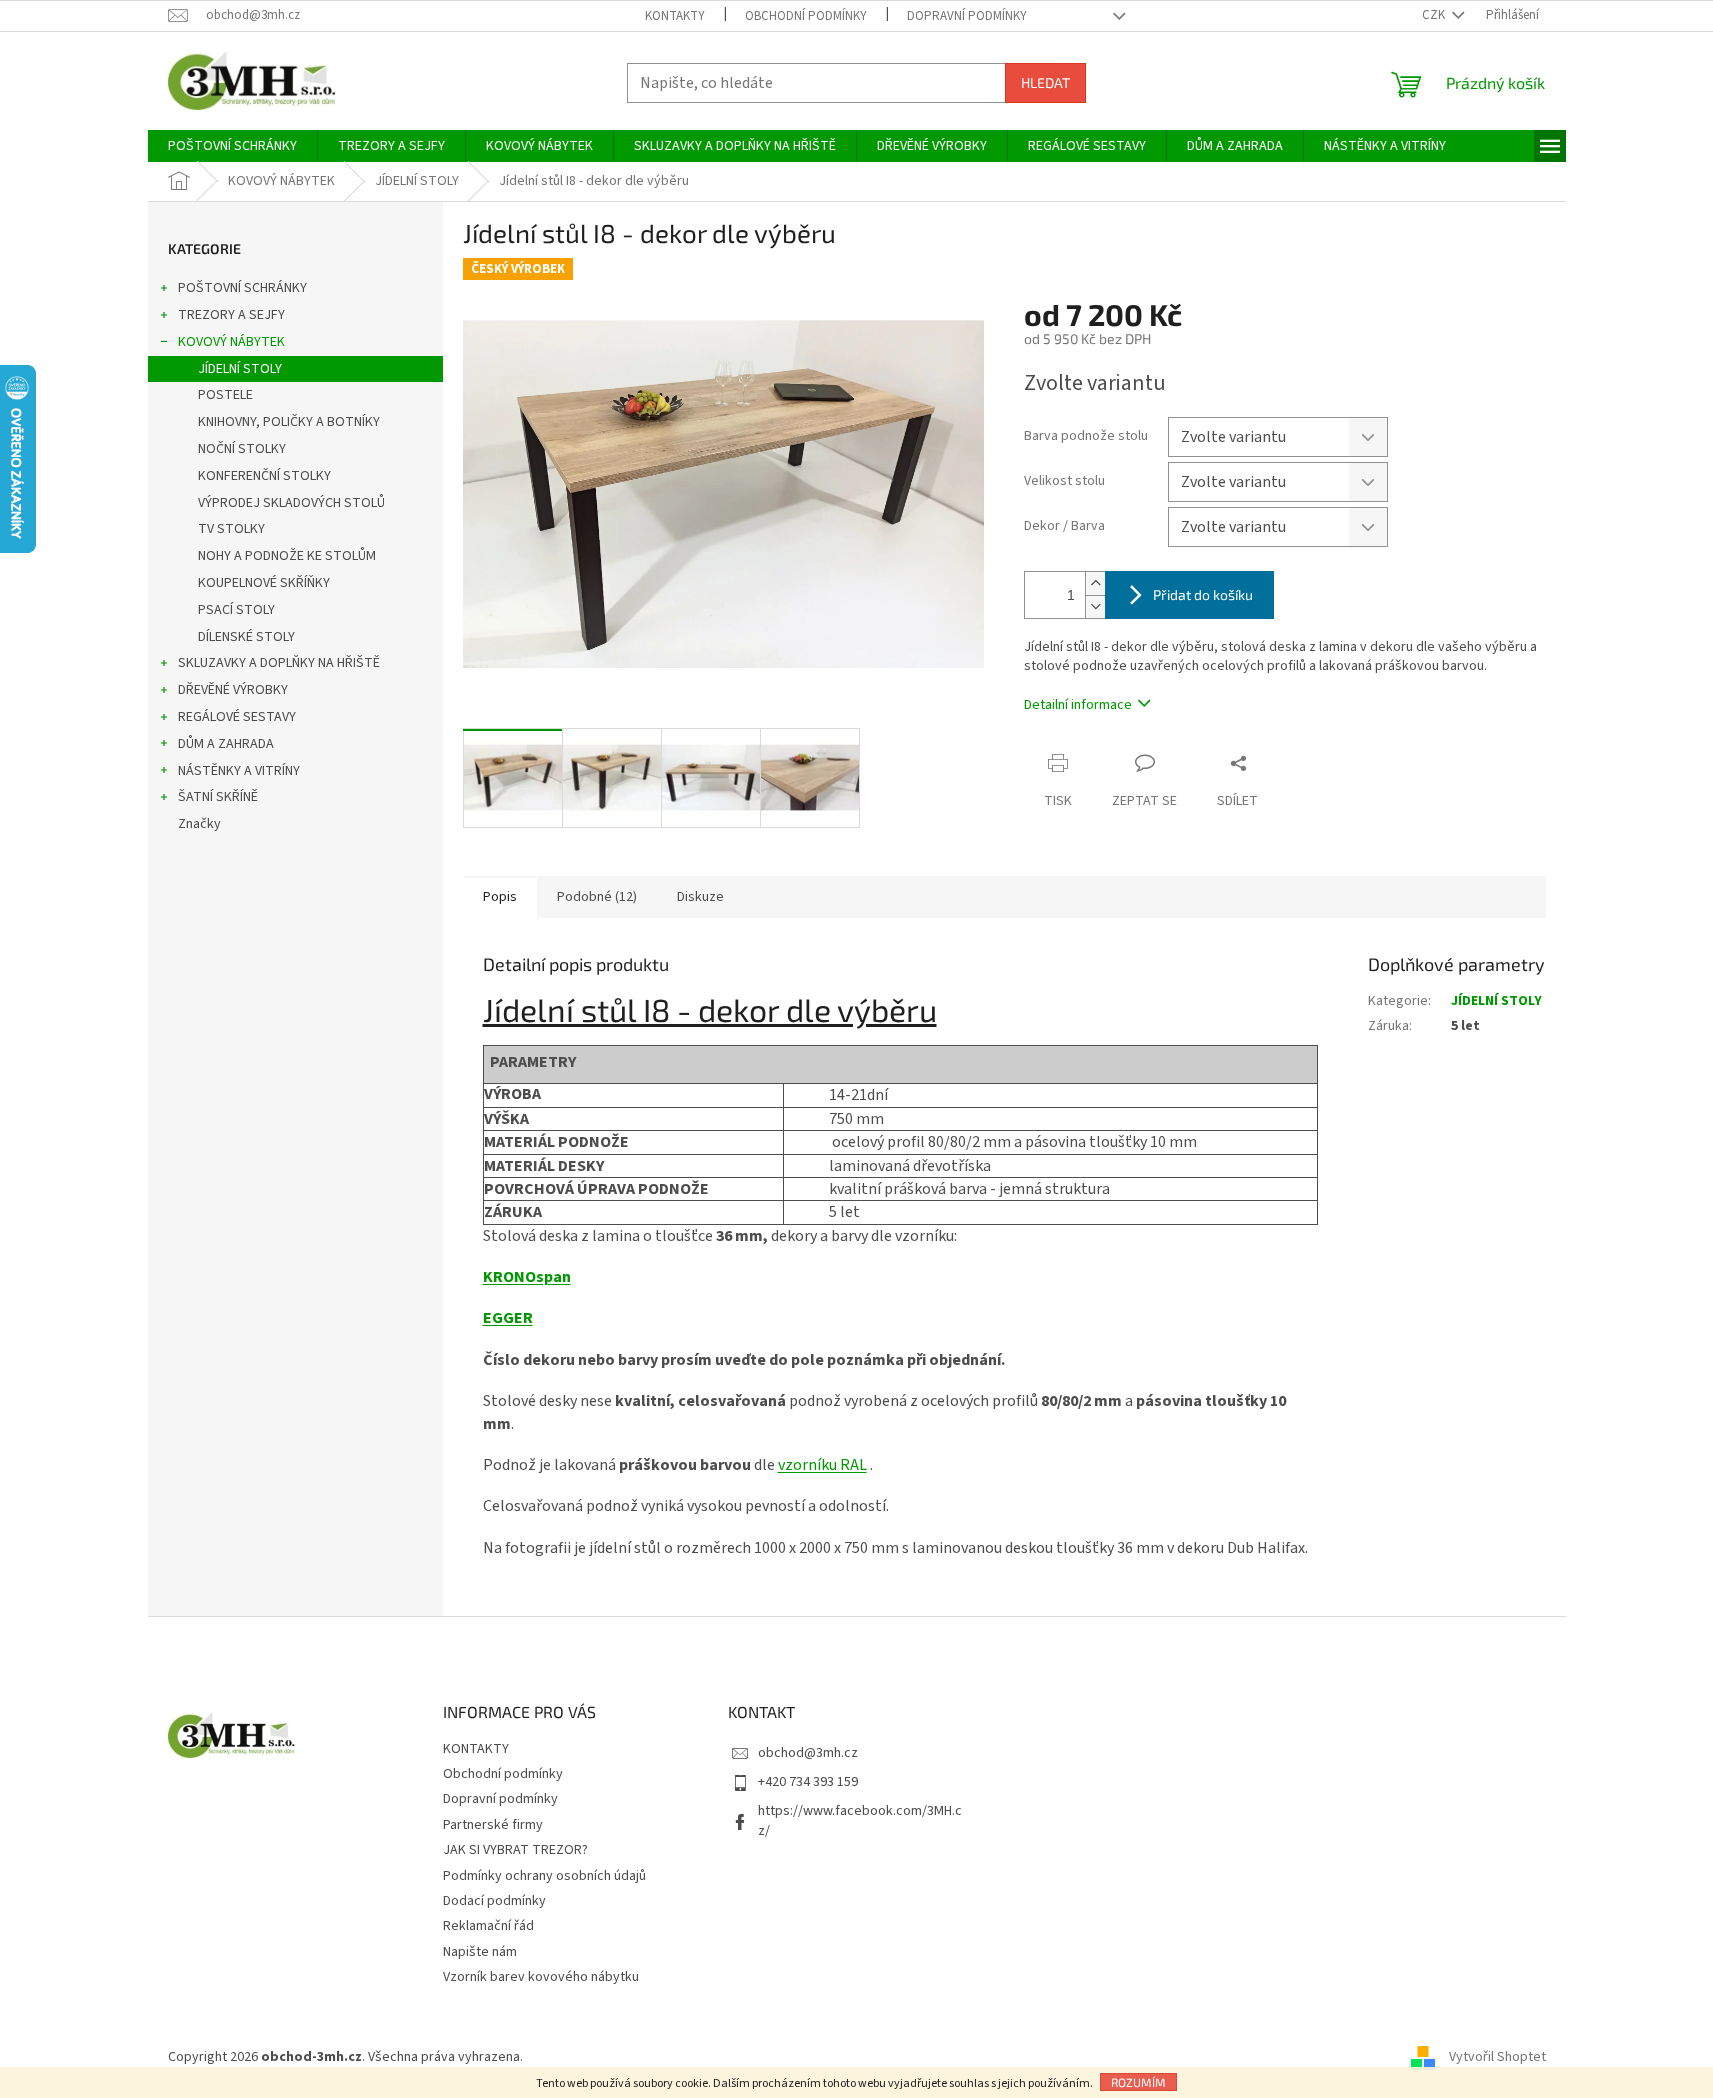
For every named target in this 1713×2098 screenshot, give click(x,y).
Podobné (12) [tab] (597, 897)
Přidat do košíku (1203, 594)
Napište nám (480, 1952)
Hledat (1045, 82)
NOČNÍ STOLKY (242, 449)
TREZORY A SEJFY (231, 315)
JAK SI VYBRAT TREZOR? (515, 1850)
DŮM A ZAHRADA (226, 744)
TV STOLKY (231, 529)
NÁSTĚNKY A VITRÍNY (239, 771)
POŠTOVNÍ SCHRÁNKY (242, 288)
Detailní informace (1078, 705)
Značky (199, 824)
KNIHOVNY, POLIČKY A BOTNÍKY (289, 422)
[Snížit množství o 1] (1095, 606)
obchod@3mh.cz (808, 1753)
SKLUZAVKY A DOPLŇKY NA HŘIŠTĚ (279, 663)
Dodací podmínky (494, 1901)
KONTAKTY (675, 16)
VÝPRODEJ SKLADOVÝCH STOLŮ (291, 503)
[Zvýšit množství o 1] (1095, 583)
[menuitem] (232, 146)
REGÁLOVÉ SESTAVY (237, 717)
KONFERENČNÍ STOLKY (264, 476)
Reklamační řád (488, 1926)
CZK (1435, 15)
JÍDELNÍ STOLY (240, 369)
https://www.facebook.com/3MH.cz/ (860, 1820)
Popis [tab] (500, 897)
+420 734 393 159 (808, 1782)
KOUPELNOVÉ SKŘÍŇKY (264, 583)
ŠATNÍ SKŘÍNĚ (218, 797)
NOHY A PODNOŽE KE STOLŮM (287, 556)
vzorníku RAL (822, 1465)
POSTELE (225, 395)
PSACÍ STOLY (236, 610)
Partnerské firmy (493, 1825)
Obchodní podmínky (806, 16)
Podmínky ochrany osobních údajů (544, 1876)
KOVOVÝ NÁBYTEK (231, 342)
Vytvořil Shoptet (1497, 2057)
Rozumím (1138, 2082)
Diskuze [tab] (700, 897)
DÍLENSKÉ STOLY (246, 637)
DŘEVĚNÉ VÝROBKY (233, 690)
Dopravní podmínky (967, 16)
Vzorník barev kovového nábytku (541, 1977)
